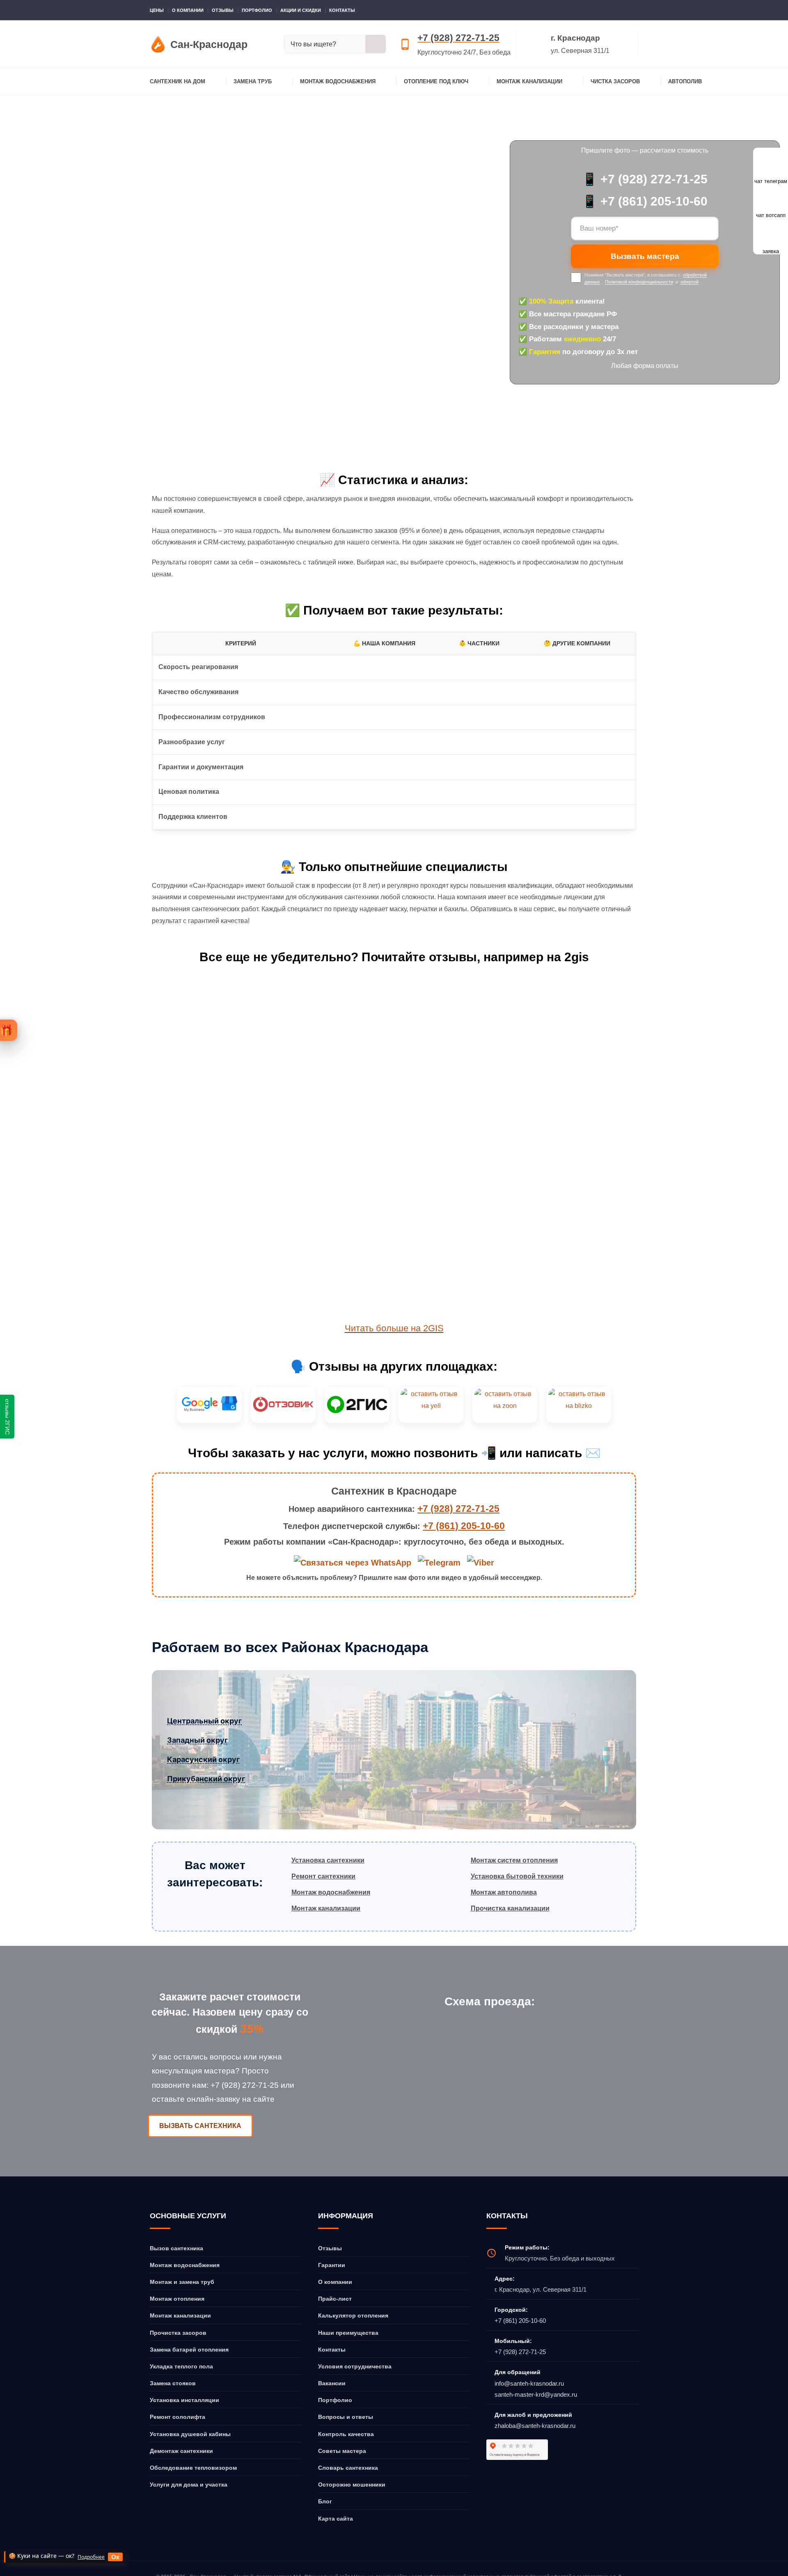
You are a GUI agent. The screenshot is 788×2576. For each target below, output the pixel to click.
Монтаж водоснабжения (338, 81)
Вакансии (332, 2383)
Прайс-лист (335, 2299)
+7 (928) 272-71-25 (458, 38)
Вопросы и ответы (346, 2417)
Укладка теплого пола (181, 2366)
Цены (157, 10)
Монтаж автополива (504, 1892)
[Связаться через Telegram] (440, 1562)
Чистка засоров (615, 81)
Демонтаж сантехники (181, 2451)
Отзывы (223, 10)
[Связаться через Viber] (481, 1562)
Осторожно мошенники (352, 2485)
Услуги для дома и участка (189, 2485)
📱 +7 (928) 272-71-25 (645, 179)
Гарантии (332, 2265)
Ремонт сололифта (178, 2417)
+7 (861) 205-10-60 (464, 1526)
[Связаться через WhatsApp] (354, 1562)
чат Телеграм (771, 263)
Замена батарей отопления (189, 2350)
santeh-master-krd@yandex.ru (536, 2394)
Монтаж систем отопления (514, 1860)
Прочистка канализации (510, 1908)
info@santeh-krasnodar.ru (529, 2383)
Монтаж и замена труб (182, 2282)
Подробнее (91, 2557)
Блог (325, 2501)
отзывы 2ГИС (7, 1417)
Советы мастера (342, 2451)
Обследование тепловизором (193, 2468)
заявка (771, 333)
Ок (115, 2557)
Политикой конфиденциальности (639, 282)
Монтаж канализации (529, 81)
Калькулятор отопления (353, 2315)
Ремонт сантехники (323, 1876)
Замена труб (253, 81)
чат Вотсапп (771, 298)
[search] (376, 44)
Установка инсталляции (184, 2400)
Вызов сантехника (176, 2248)
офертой (689, 282)
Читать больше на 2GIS (394, 1328)
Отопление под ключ (436, 81)
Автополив (685, 81)
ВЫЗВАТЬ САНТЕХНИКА (200, 2126)
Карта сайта (336, 2519)
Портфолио (257, 10)
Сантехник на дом (178, 81)
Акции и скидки (301, 10)
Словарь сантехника (348, 2468)
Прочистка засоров (178, 2333)
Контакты (342, 10)
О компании (188, 10)
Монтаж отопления (177, 2299)
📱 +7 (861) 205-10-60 (645, 201)
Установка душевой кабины (190, 2434)
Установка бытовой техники (517, 1876)
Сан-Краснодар (36, 142)
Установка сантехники (328, 1860)
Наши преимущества (348, 2333)
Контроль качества (346, 2434)
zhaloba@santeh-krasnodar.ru (535, 2426)
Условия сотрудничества (355, 2366)
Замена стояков (173, 2383)
